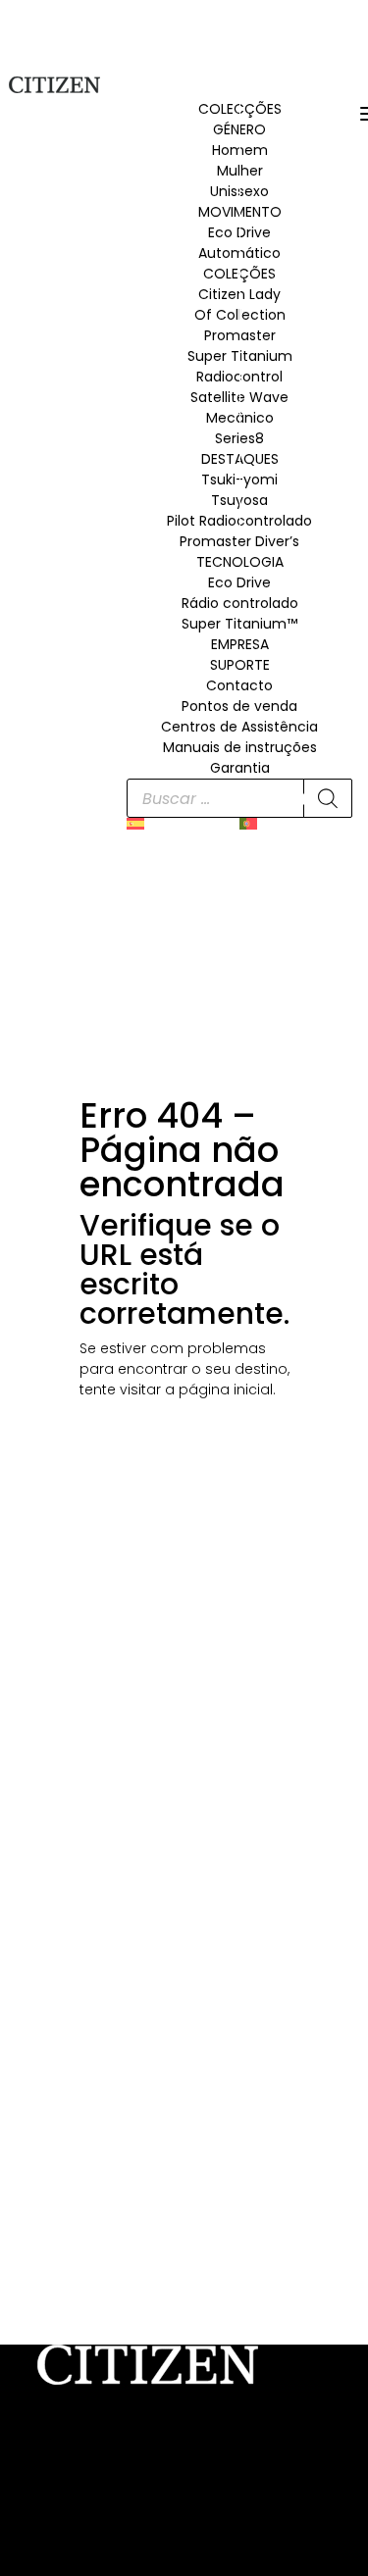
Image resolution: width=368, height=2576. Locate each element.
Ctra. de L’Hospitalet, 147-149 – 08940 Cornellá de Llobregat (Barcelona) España (164, 2471)
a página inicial (219, 1389)
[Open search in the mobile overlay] (239, 798)
